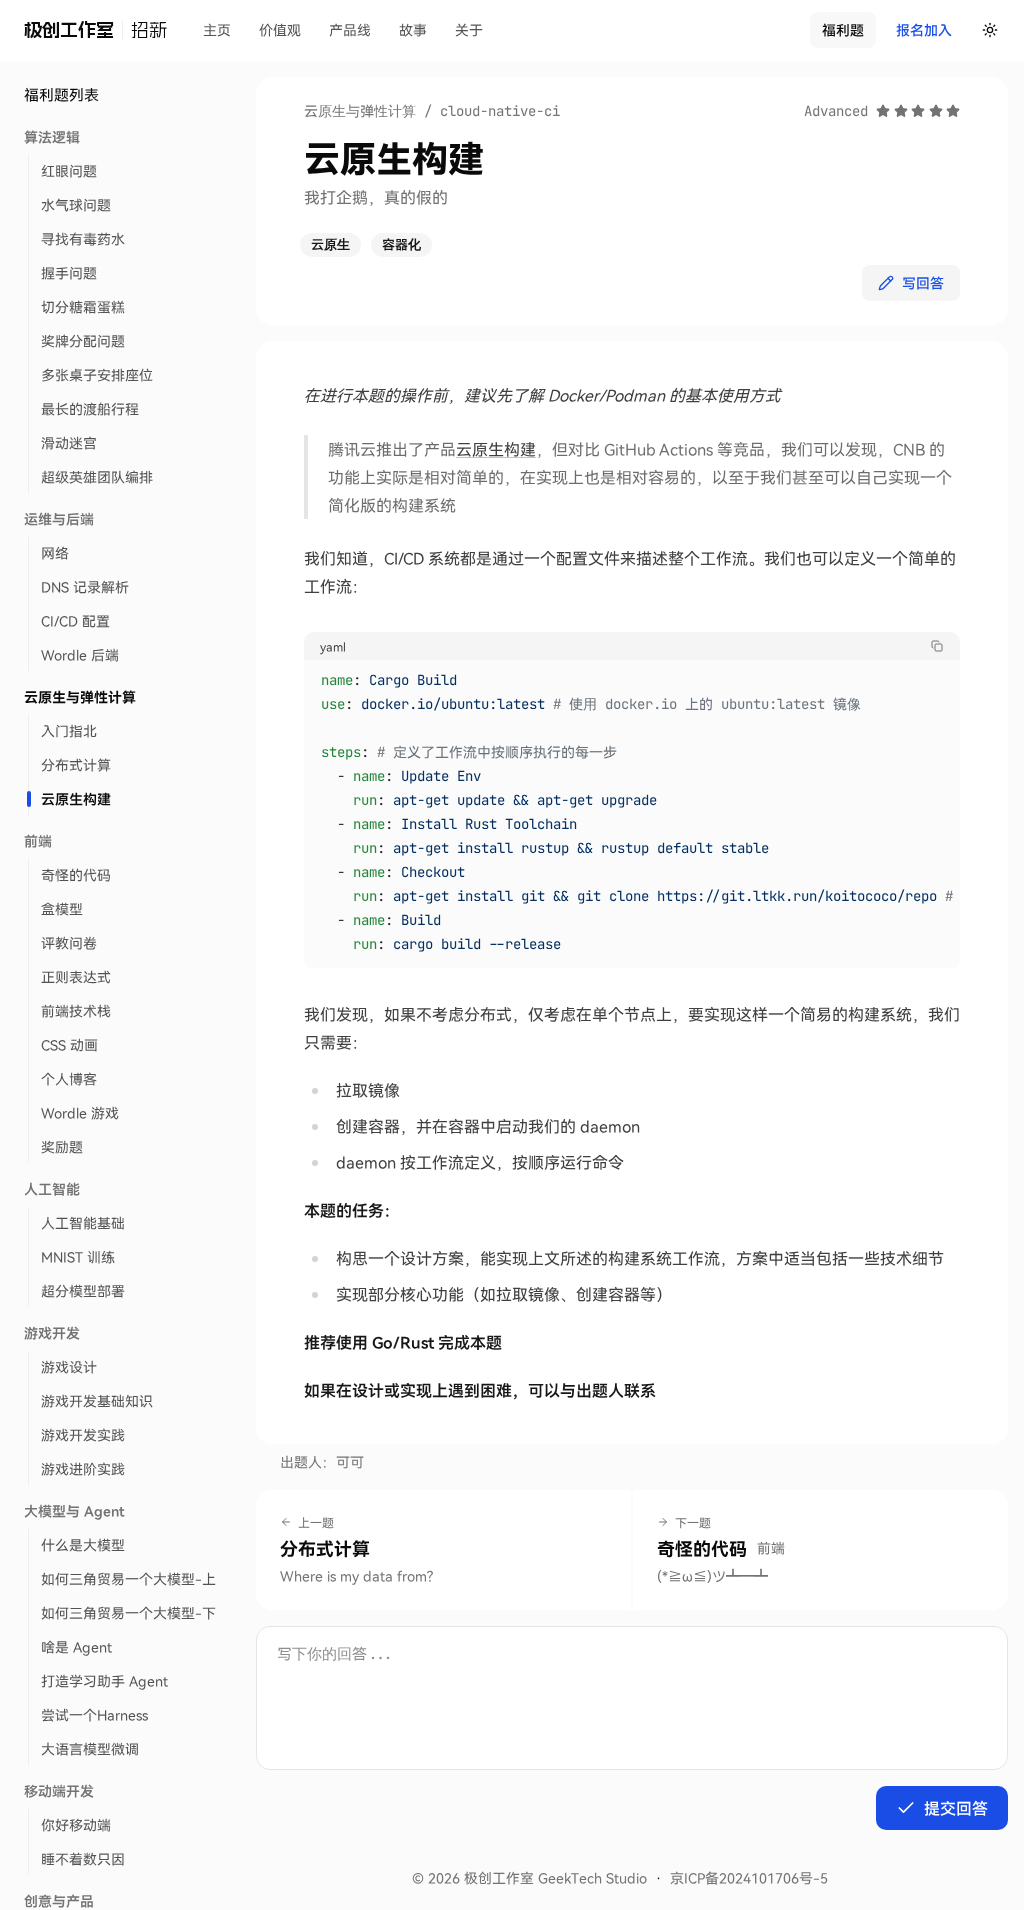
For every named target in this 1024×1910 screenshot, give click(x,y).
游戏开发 (52, 1332)
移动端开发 (59, 1790)
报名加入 (924, 29)
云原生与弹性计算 (80, 696)
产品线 (350, 29)
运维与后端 (59, 518)
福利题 (843, 29)
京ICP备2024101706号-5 (749, 1877)
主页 (217, 29)
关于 (469, 29)
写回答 (923, 282)
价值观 (280, 29)
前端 (38, 840)
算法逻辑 (52, 136)
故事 (413, 29)
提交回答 (956, 1807)
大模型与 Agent (74, 1510)
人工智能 (52, 1188)
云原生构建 (496, 448)
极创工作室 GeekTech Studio (555, 1877)
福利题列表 (61, 94)
